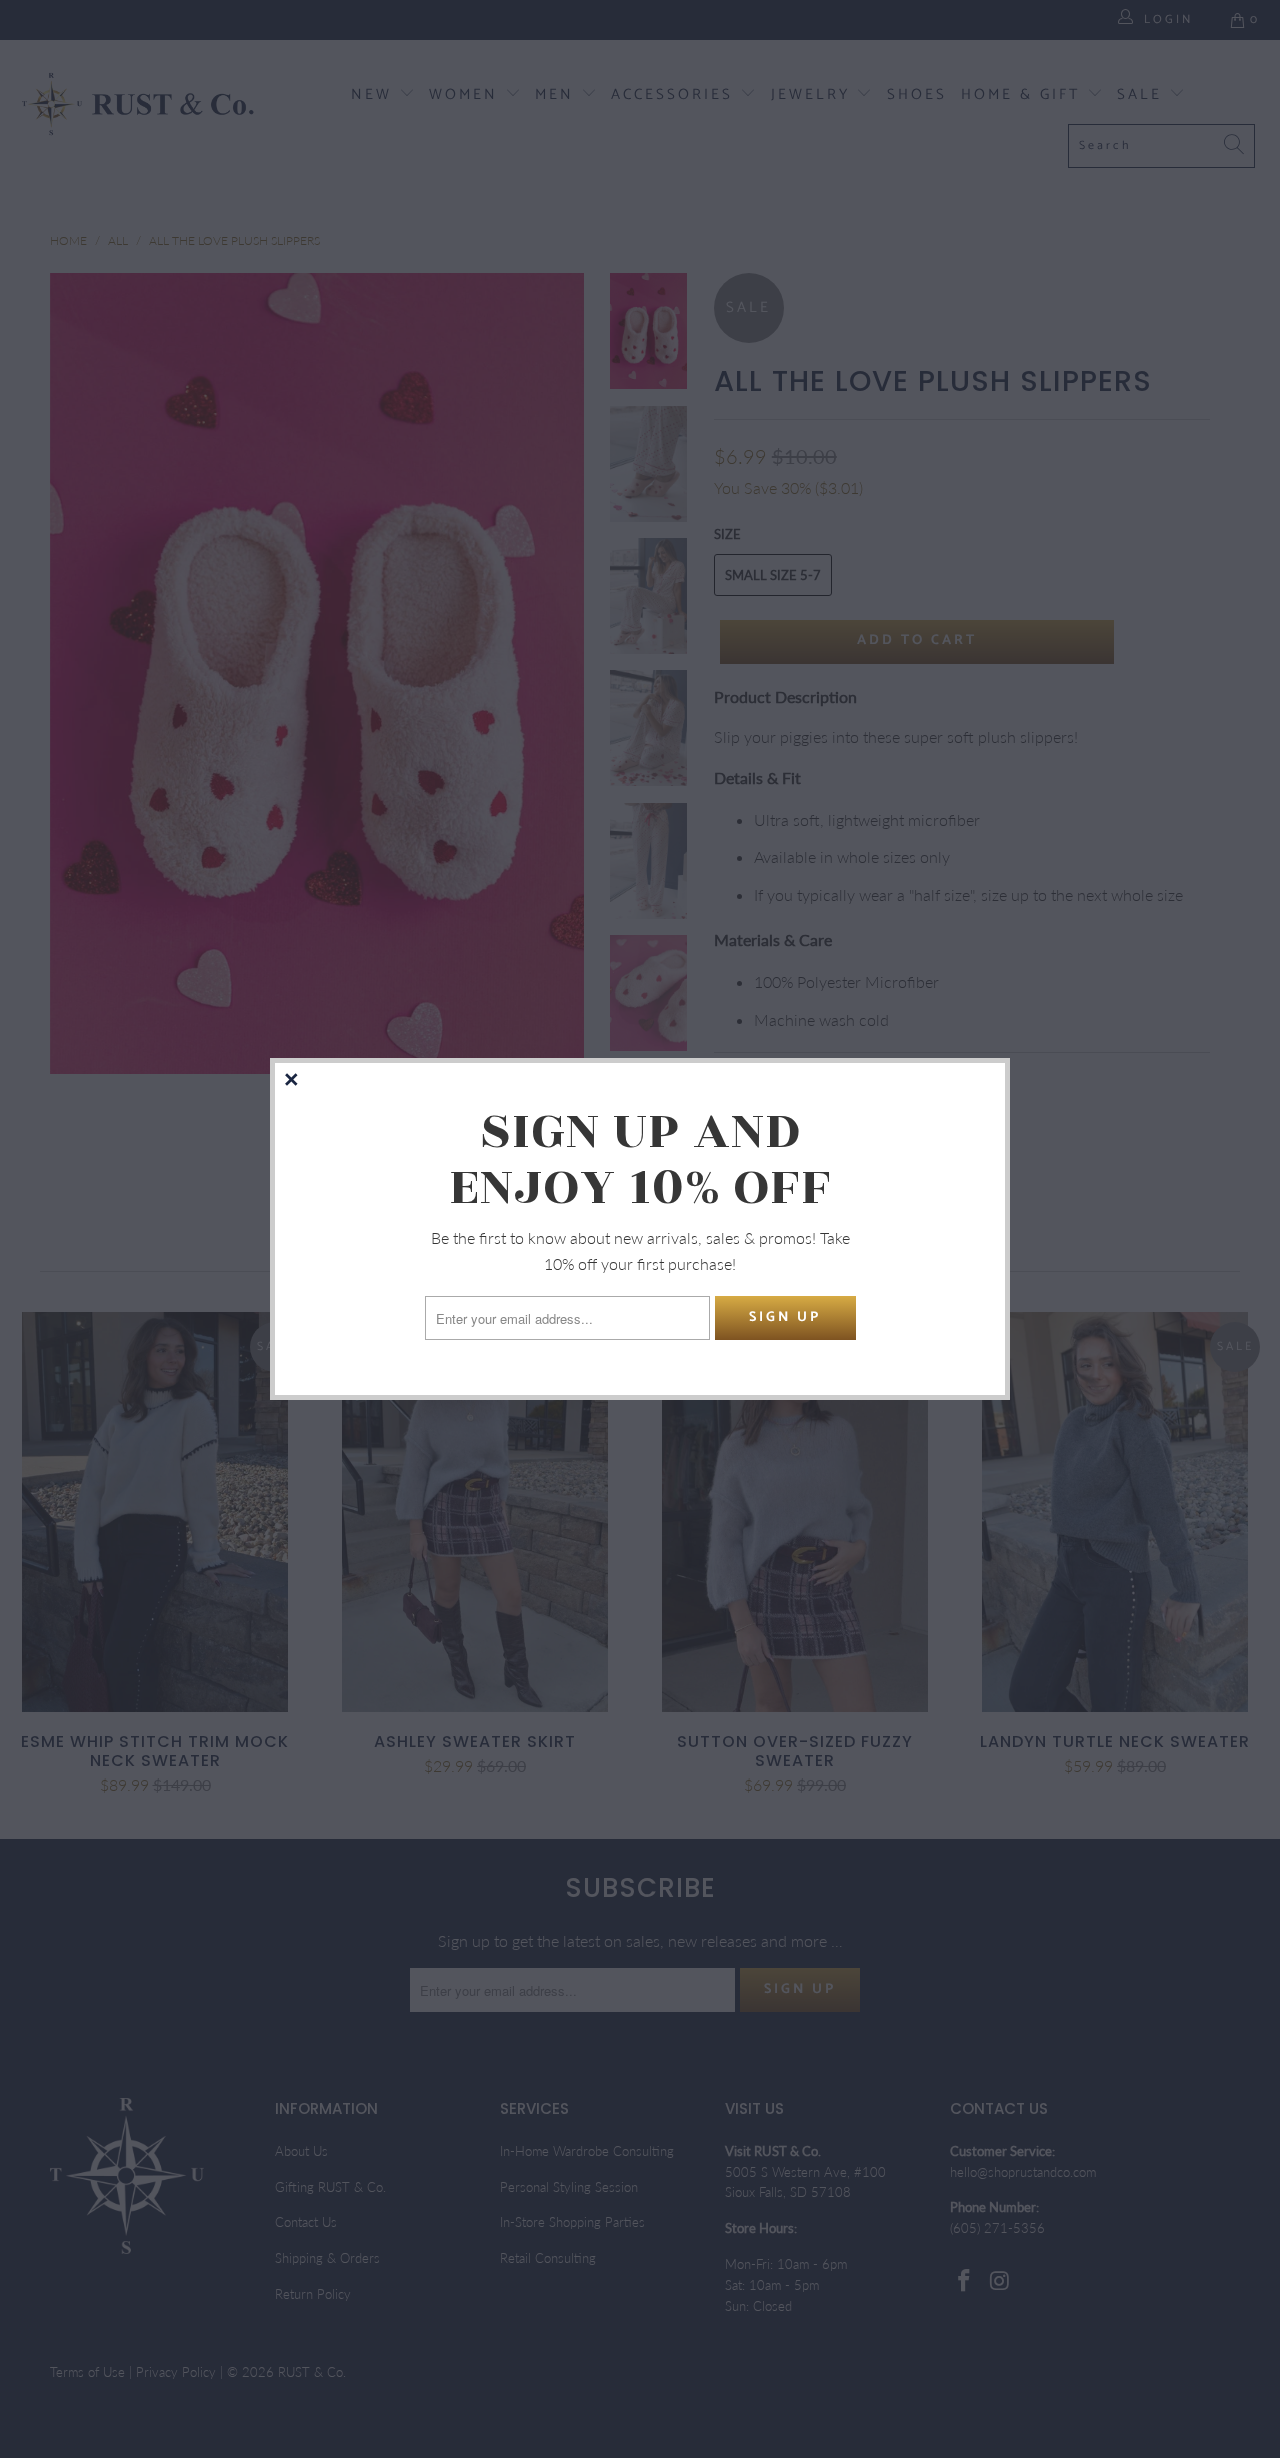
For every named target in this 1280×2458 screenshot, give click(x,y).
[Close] (293, 1081)
